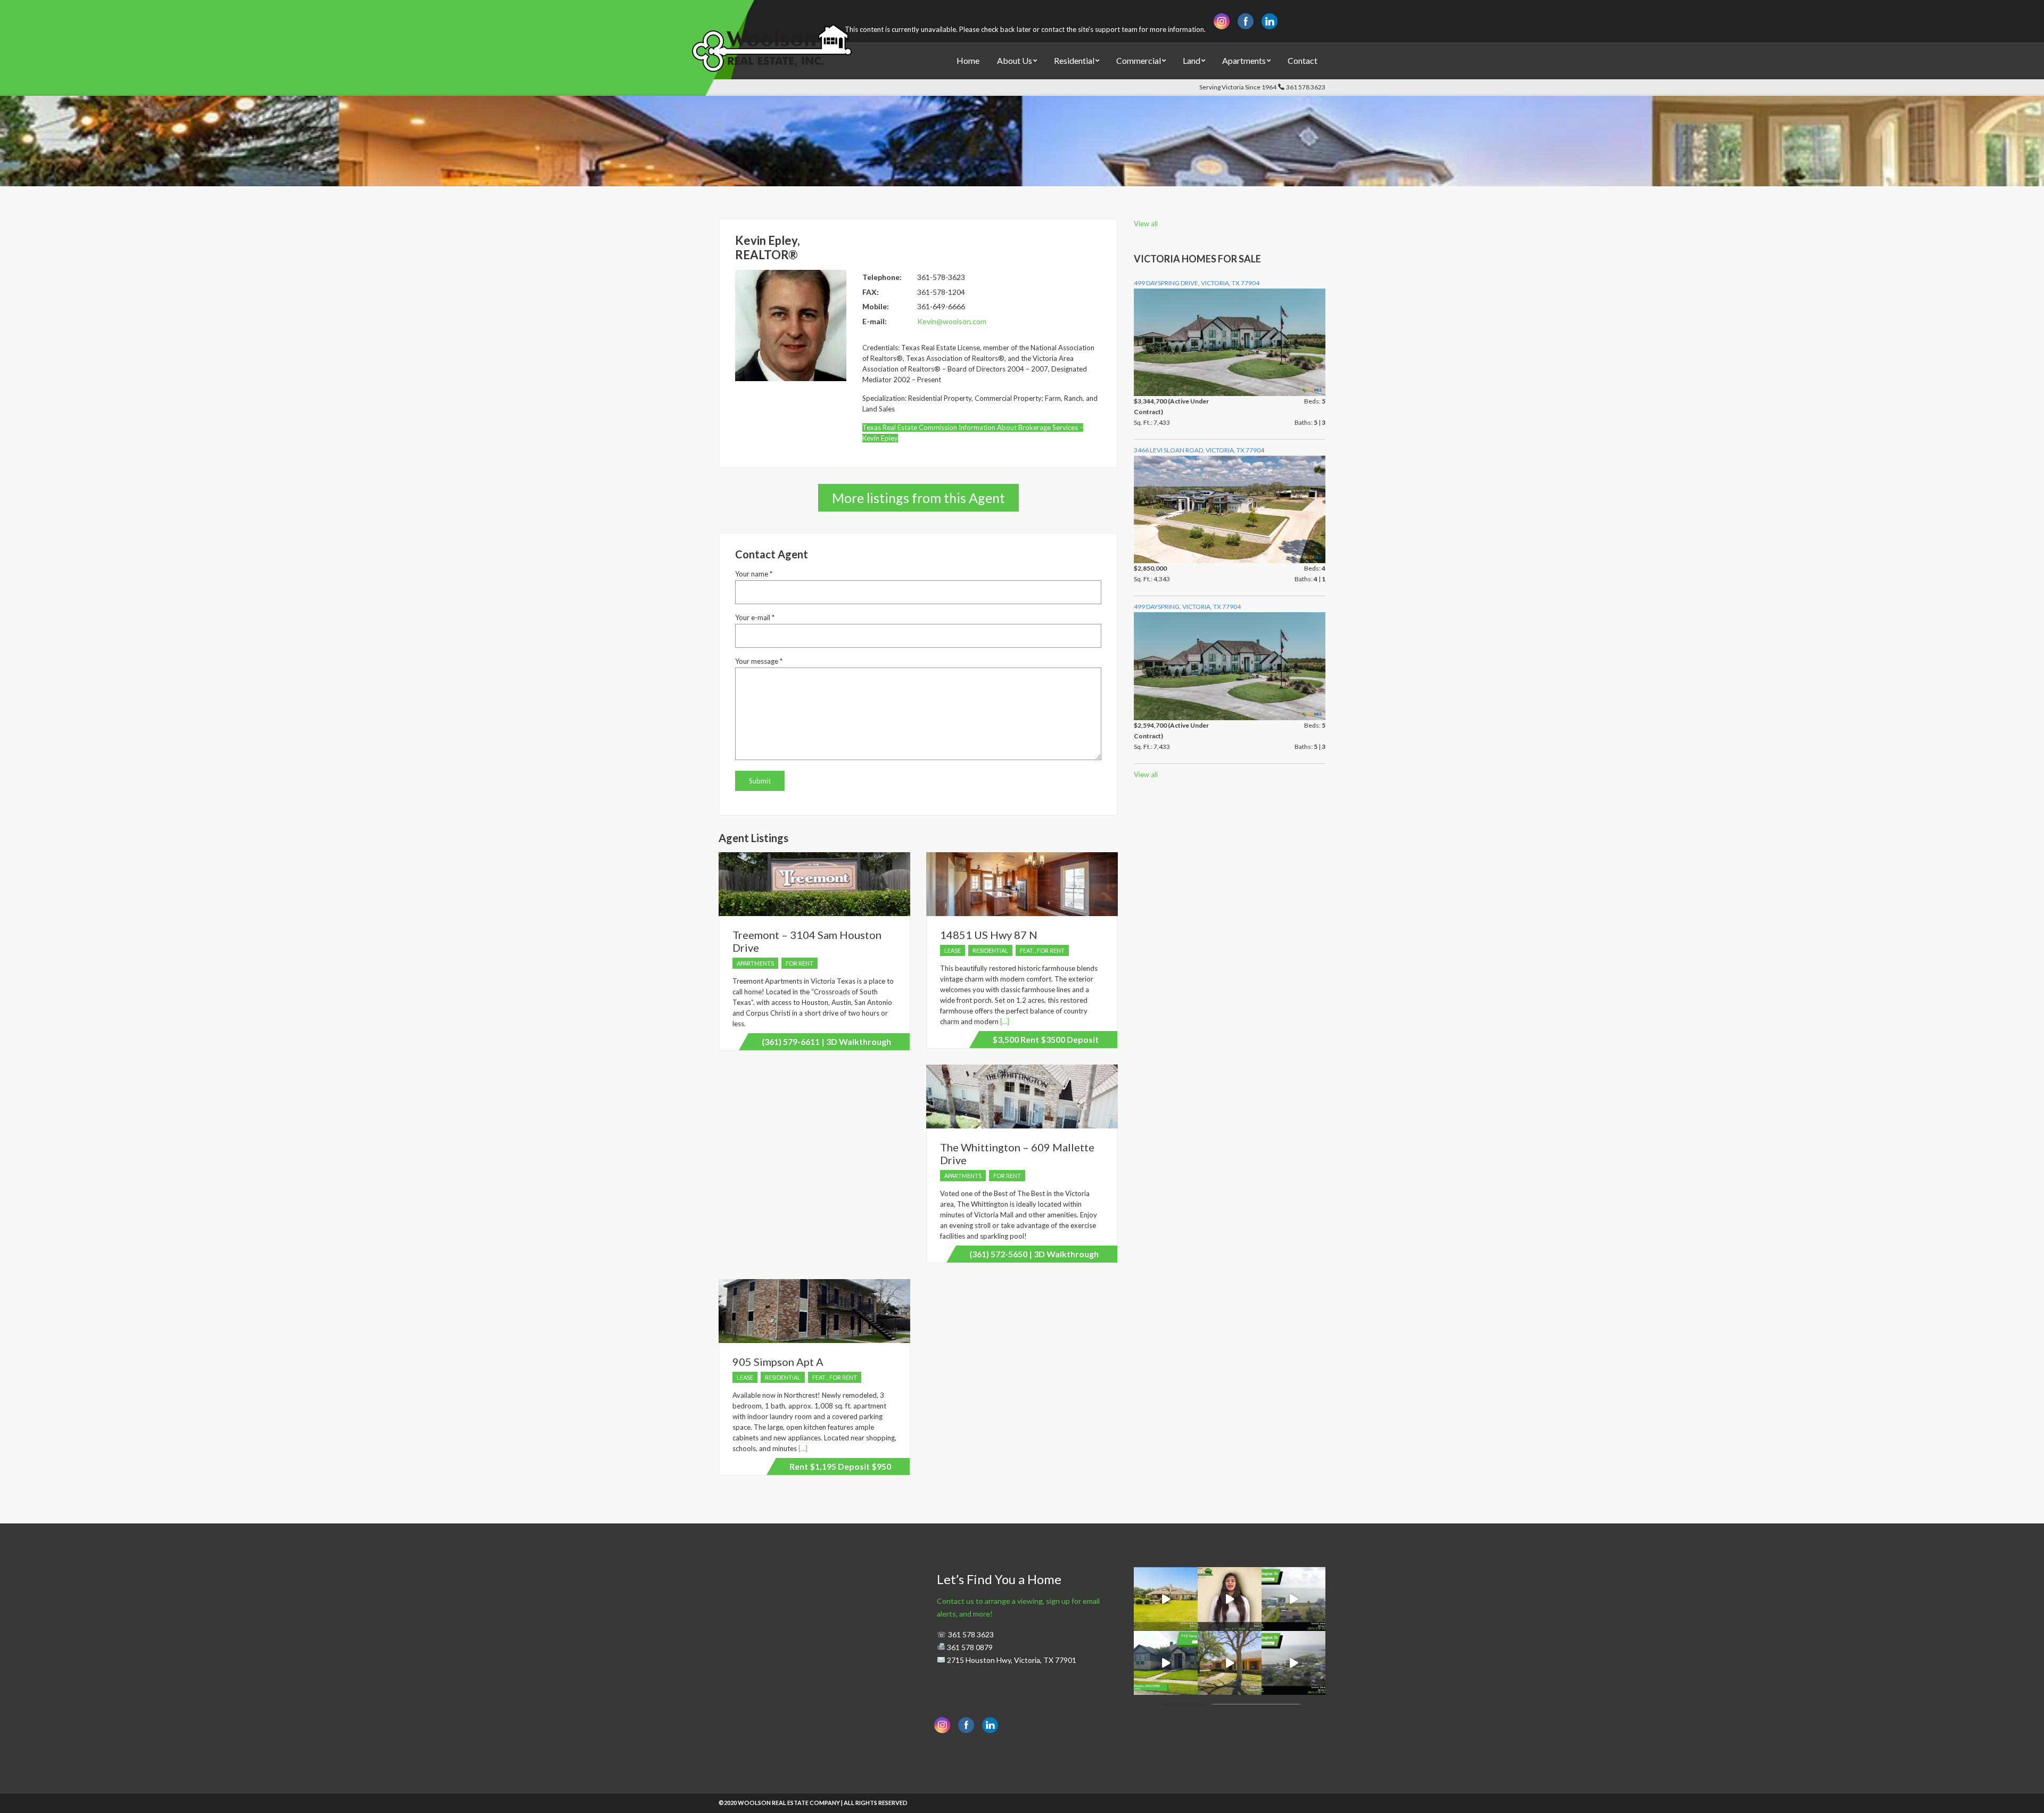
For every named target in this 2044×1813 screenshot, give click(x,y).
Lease (953, 950)
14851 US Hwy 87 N (989, 935)
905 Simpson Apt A (778, 1362)
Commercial (1139, 60)
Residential (1074, 60)
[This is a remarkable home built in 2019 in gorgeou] (1166, 1663)
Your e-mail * (755, 617)
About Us (1015, 60)
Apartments (1244, 60)
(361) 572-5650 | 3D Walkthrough (1034, 1254)
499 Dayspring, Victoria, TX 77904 (1187, 607)
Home (968, 60)
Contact (1303, 60)
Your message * (759, 661)
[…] (1004, 1021)
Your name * (754, 574)
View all (1146, 224)
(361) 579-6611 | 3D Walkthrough (826, 1041)
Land (1192, 60)
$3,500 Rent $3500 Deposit (1045, 1039)
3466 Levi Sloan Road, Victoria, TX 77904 (1199, 450)
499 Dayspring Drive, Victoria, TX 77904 (1197, 283)
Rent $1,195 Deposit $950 (840, 1466)
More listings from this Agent (918, 498)
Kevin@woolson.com (952, 321)
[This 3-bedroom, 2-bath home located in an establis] (1230, 1663)
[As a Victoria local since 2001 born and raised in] (1230, 1599)
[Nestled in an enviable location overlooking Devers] (1166, 1599)
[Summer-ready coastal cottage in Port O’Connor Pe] (1293, 1599)
